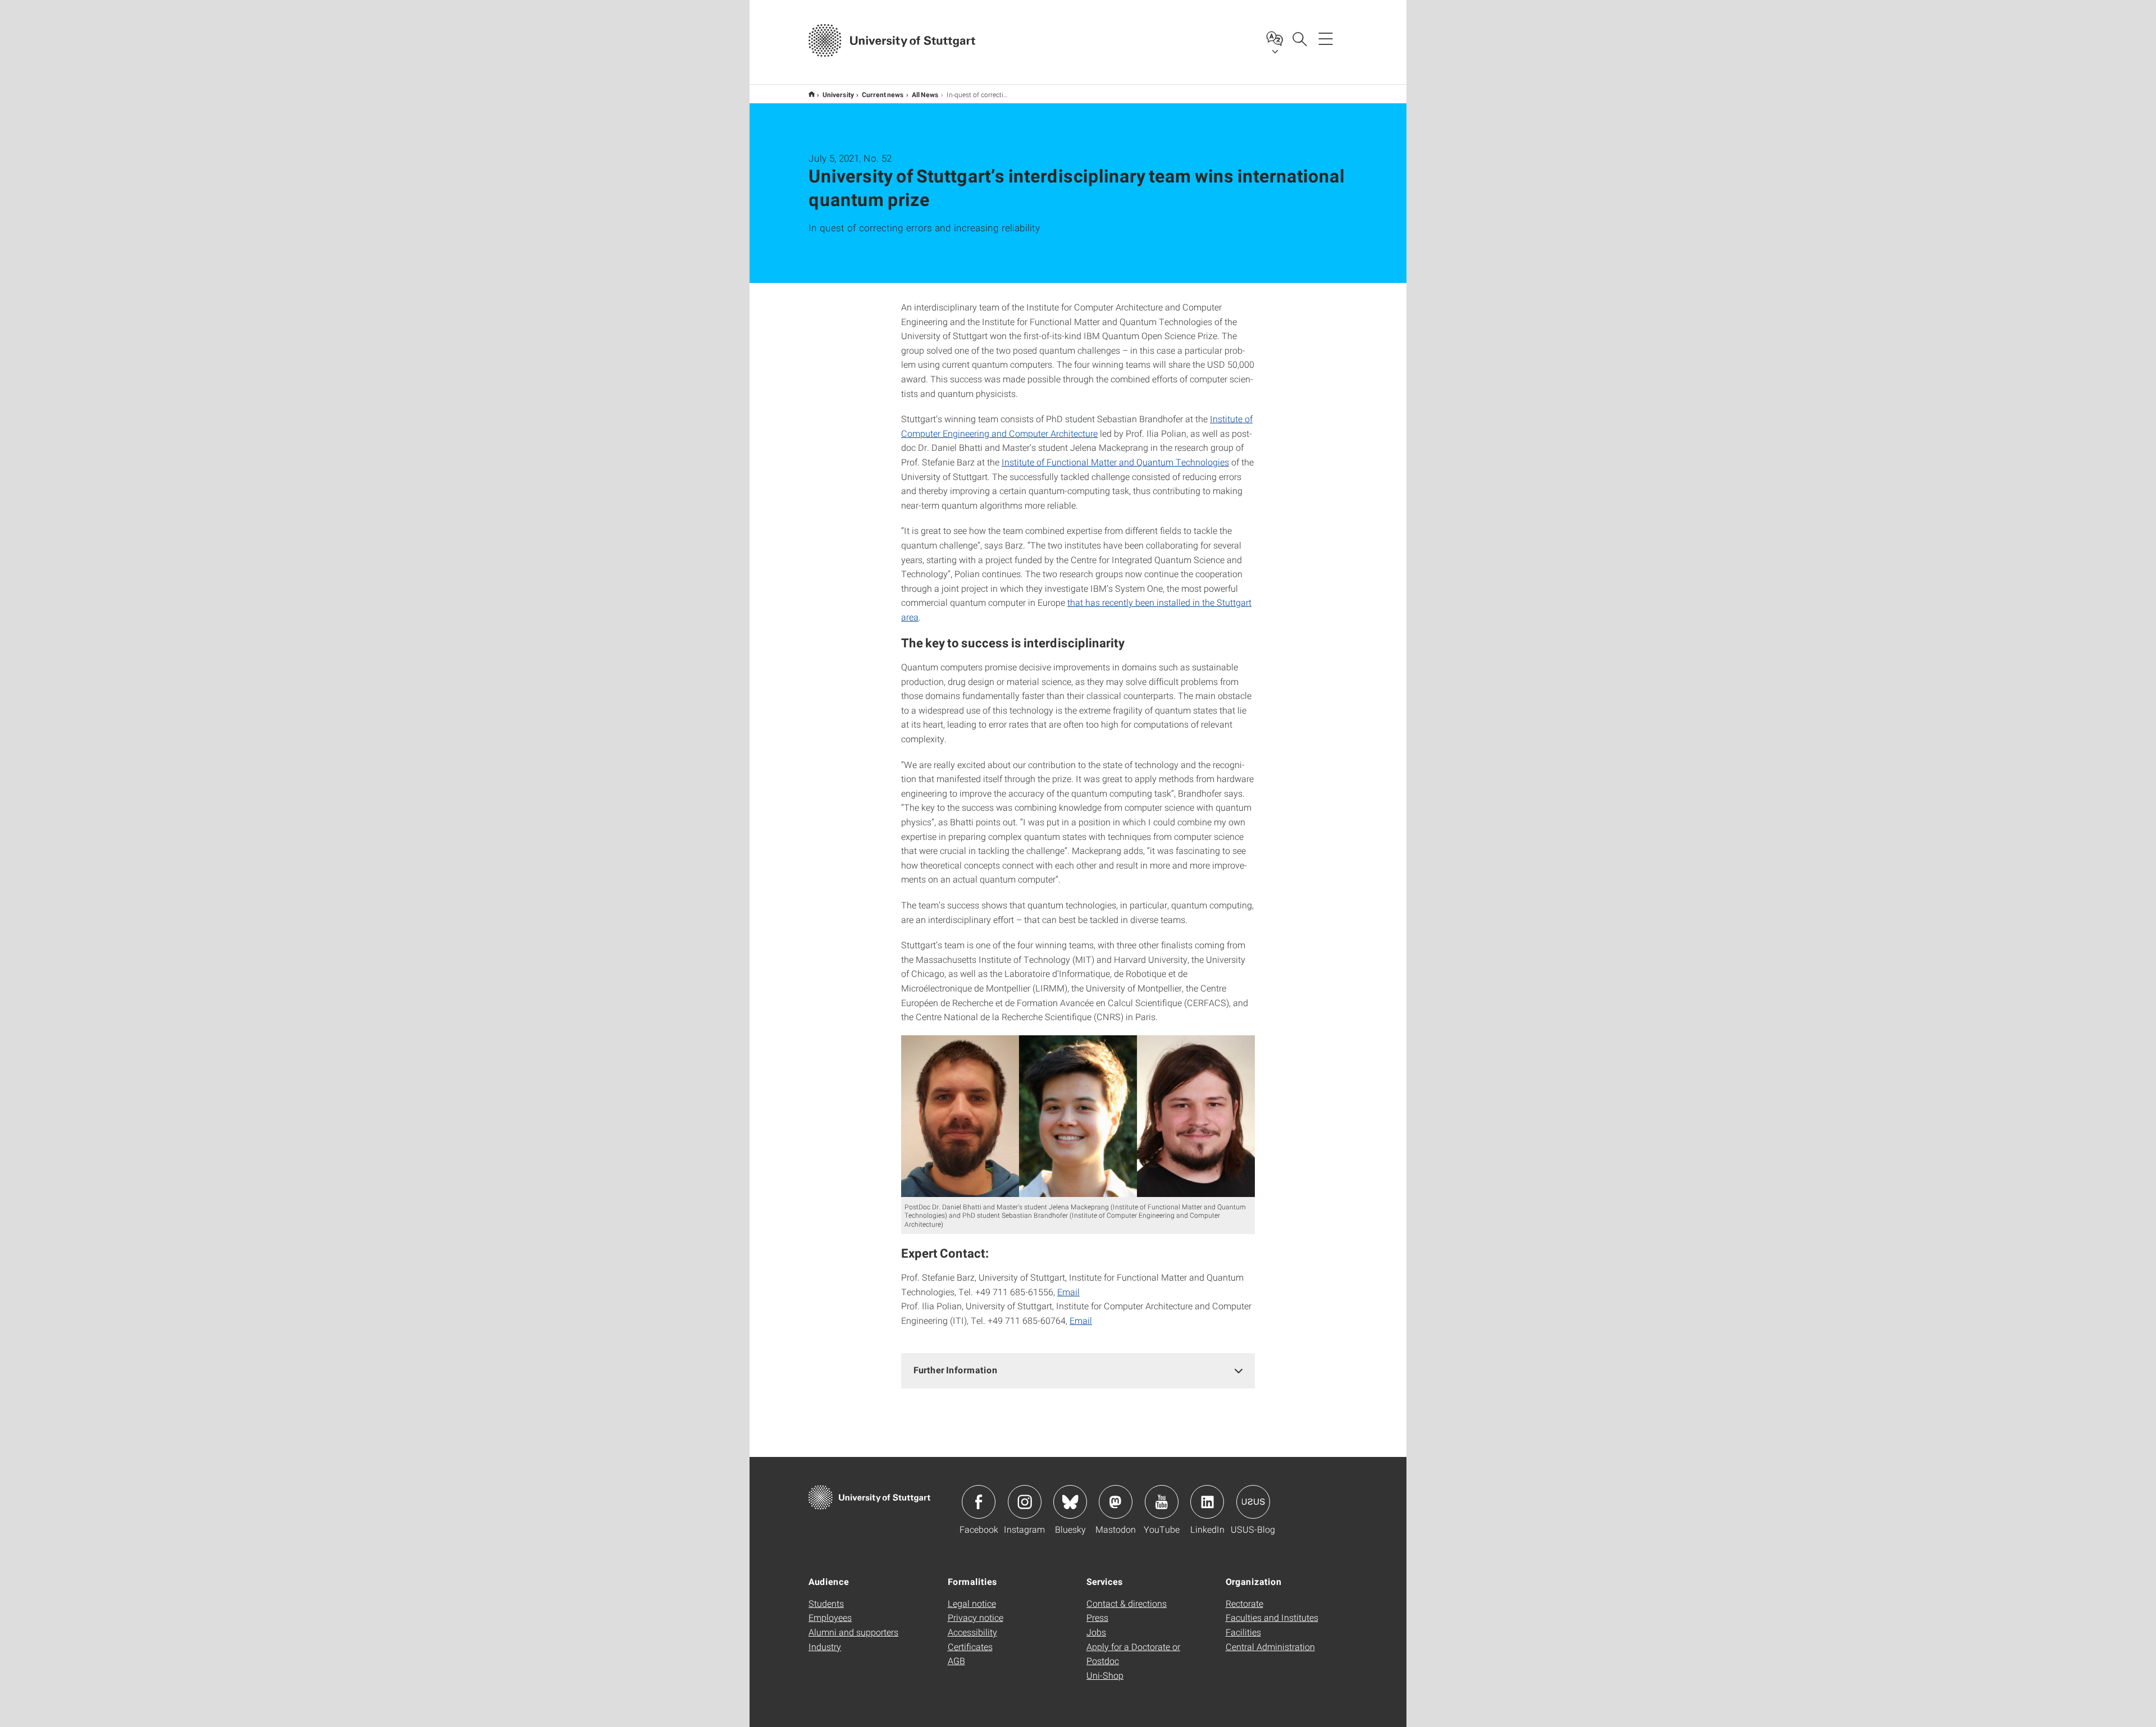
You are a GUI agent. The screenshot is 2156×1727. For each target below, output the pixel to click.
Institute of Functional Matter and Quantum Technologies (1115, 462)
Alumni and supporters (853, 1632)
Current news (883, 94)
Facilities (1243, 1632)
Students (826, 1603)
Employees (830, 1617)
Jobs (1096, 1632)
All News (925, 94)
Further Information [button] (956, 1370)
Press (1097, 1617)
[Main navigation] (1326, 38)
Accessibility (972, 1632)
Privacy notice (976, 1617)
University (838, 94)
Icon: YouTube (1162, 1502)
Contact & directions (1127, 1603)
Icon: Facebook (979, 1502)
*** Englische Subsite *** (812, 94)
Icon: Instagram (1025, 1502)
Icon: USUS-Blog (1253, 1502)
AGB (956, 1660)
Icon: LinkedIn (1207, 1502)
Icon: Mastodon (1116, 1502)
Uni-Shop (1105, 1675)
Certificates (970, 1646)
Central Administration (1270, 1646)
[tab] (1078, 1370)
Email (1068, 1292)
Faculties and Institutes (1272, 1617)
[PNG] (1078, 1116)
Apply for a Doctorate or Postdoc (1133, 1654)
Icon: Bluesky (1070, 1502)
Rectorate (1244, 1603)
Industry (825, 1646)
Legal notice (972, 1603)
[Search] (1299, 38)
